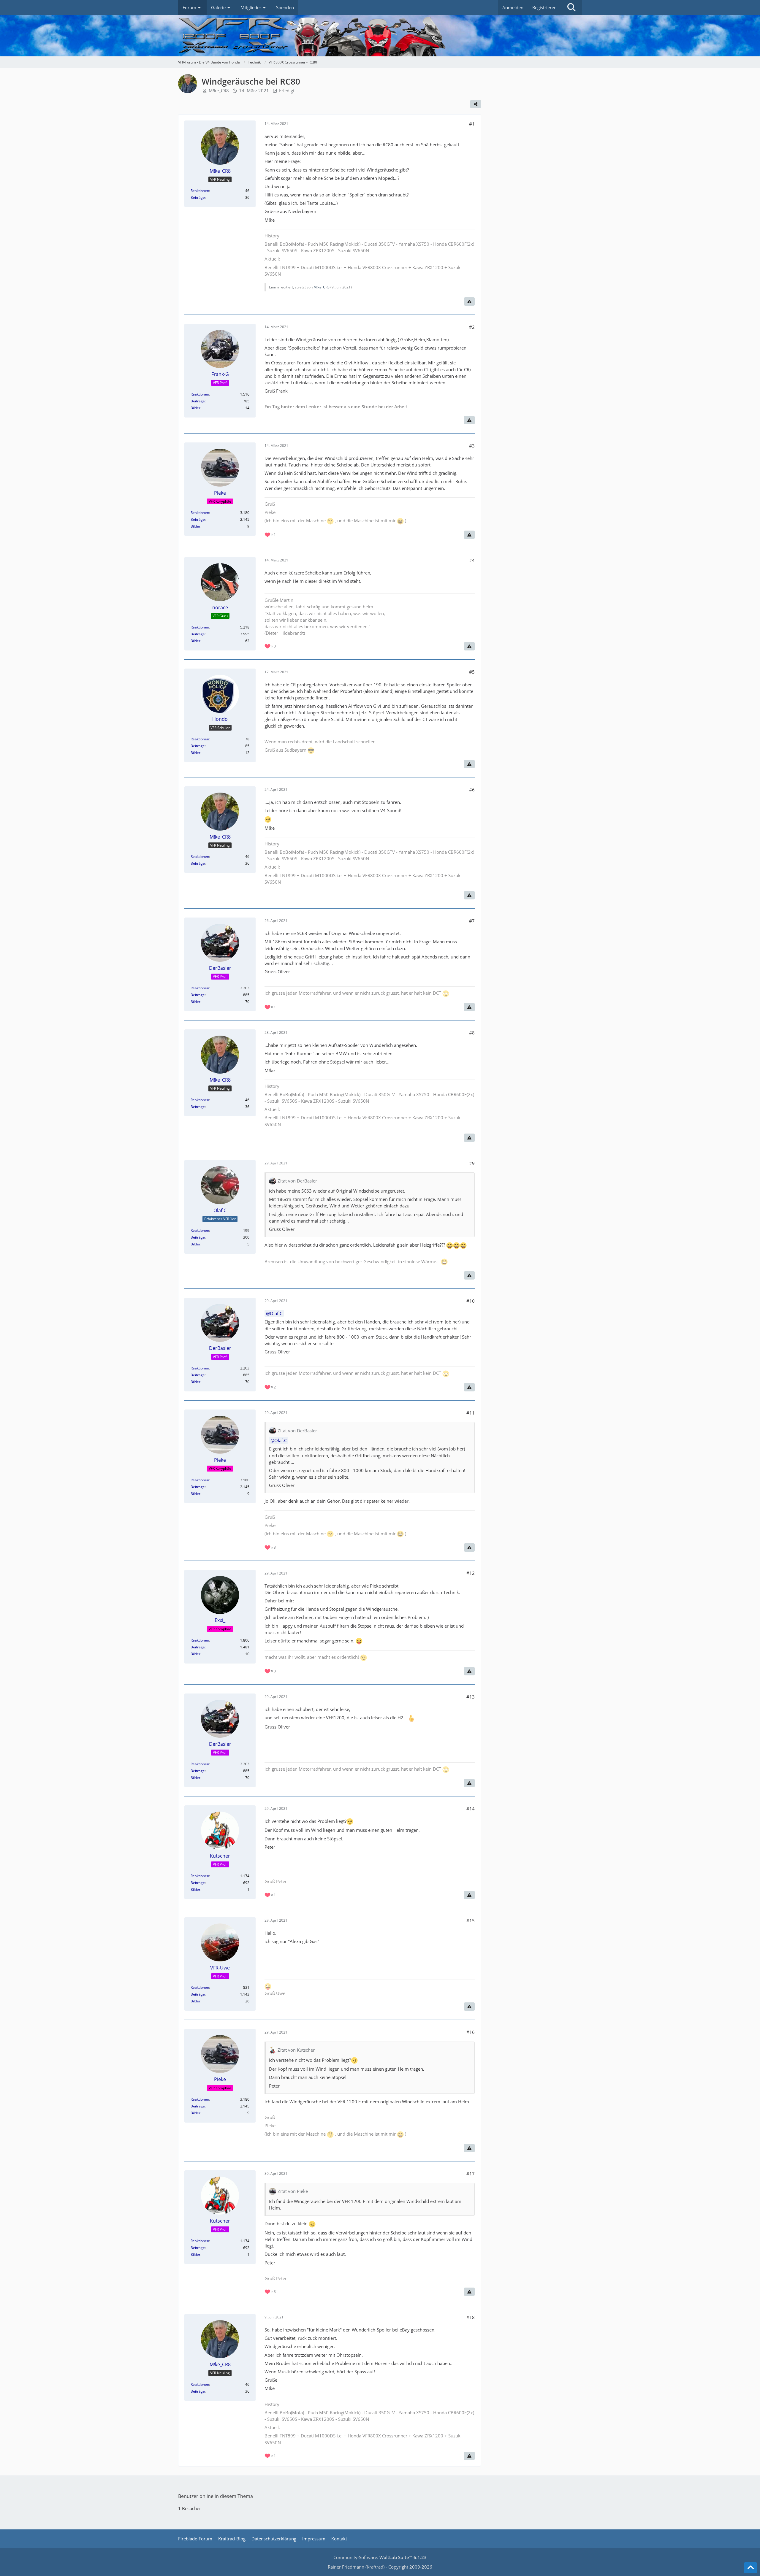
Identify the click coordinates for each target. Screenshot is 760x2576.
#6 (472, 790)
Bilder (195, 408)
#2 (472, 327)
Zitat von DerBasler (297, 1181)
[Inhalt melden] (469, 301)
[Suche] (571, 7)
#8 (472, 1033)
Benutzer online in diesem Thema (216, 2496)
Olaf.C (276, 1313)
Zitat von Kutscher (296, 2050)
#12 (471, 1573)
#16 (471, 2032)
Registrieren (544, 7)
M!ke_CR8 (219, 91)
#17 (471, 2174)
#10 (471, 1301)
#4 (472, 560)
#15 (471, 1921)
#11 (471, 1413)
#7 (472, 921)
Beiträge (198, 197)
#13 (471, 1697)
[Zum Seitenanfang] (750, 2568)
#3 (472, 446)
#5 (472, 672)
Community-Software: (380, 2557)
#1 (472, 124)
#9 (472, 1163)
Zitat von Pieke (293, 2191)
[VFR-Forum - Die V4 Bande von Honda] (380, 36)
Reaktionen (200, 191)
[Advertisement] (537, 125)
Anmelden (513, 7)
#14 (471, 1809)
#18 (471, 2317)
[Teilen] (476, 104)
